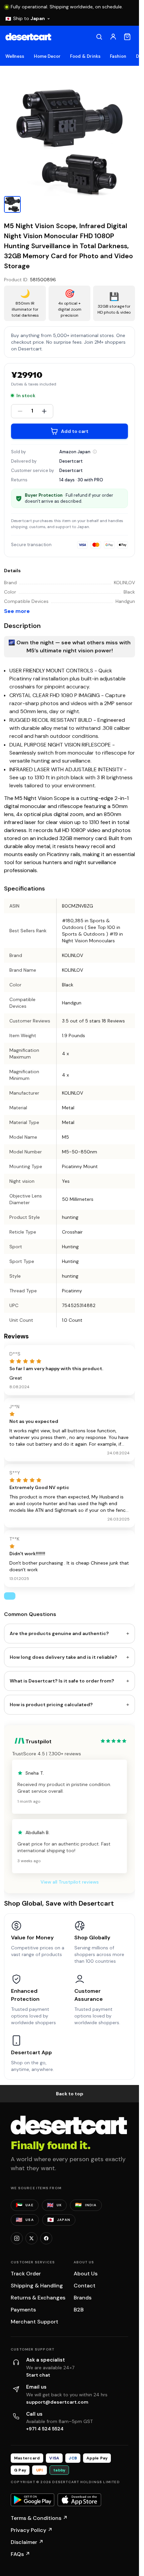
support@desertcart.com (57, 2402)
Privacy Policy (32, 2530)
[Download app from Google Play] (32, 2500)
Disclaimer (27, 2542)
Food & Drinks (85, 56)
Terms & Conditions (39, 2518)
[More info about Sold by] (95, 452)
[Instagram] (17, 2238)
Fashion (118, 56)
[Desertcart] (28, 37)
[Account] (113, 37)
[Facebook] (46, 2238)
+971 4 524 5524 (45, 2429)
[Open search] (99, 37)
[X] (31, 2238)
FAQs (20, 2554)
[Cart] (127, 37)
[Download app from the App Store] (79, 2500)
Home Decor (47, 56)
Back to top (70, 2094)
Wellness (15, 56)
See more (17, 611)
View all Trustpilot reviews (70, 1882)
